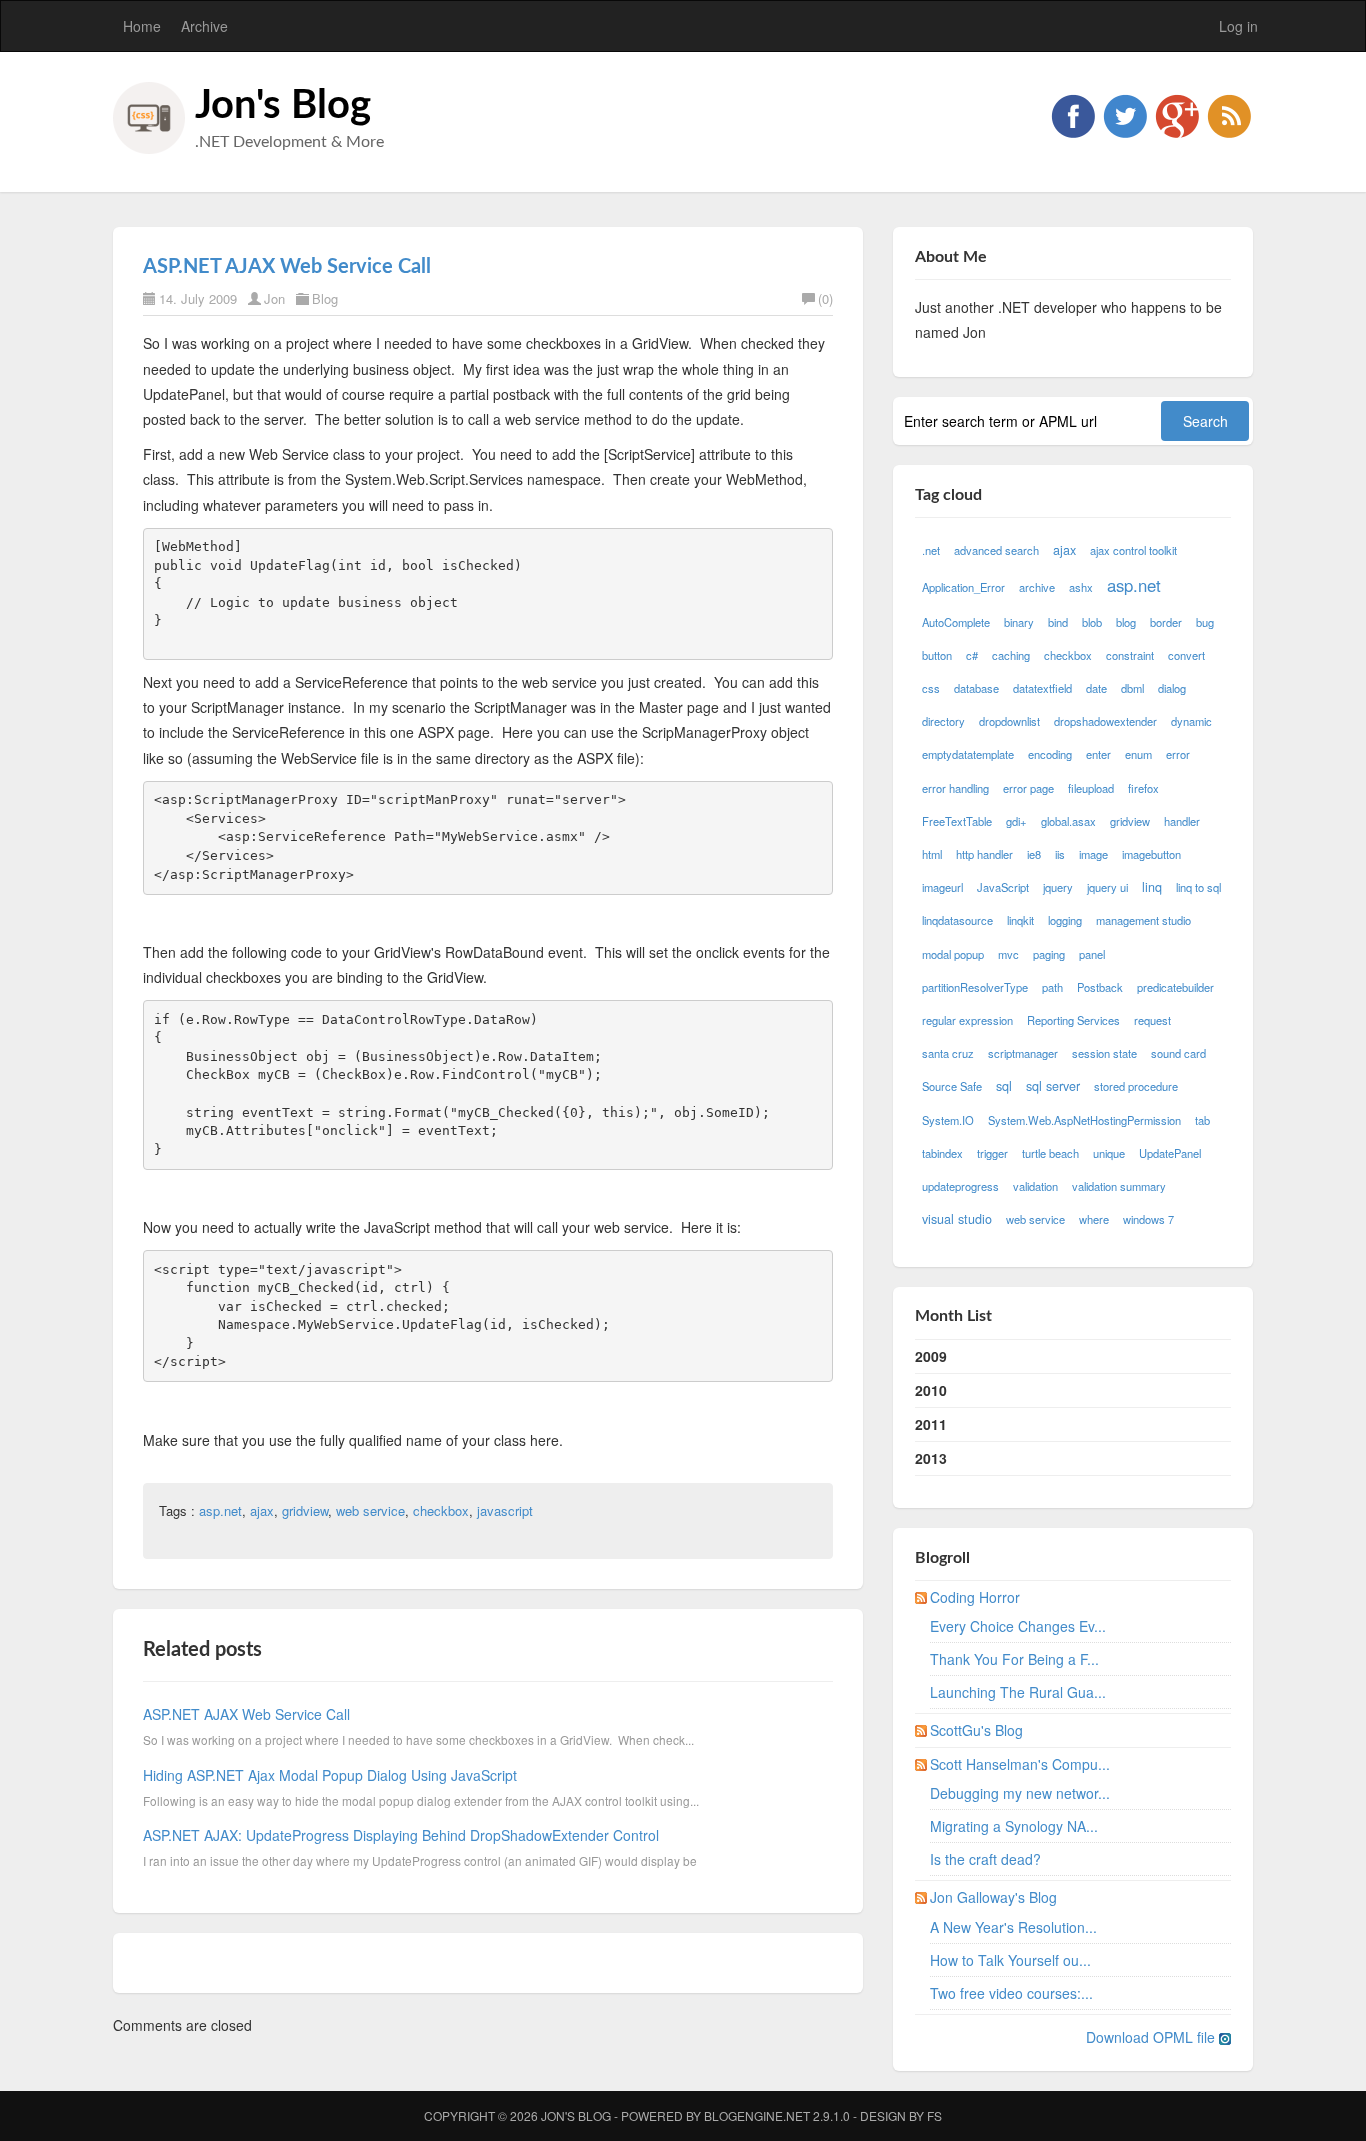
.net (931, 550)
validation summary (1119, 1186)
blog (1126, 622)
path (1052, 987)
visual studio (957, 1219)
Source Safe (952, 1086)
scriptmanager (1023, 1053)
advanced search (996, 550)
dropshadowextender (1105, 721)
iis (1060, 854)
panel (1092, 954)
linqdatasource (957, 920)
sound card (1178, 1053)
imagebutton (1151, 854)
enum (1138, 754)
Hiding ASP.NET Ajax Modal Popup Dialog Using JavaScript (330, 1775)
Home (142, 26)
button (937, 655)
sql (1004, 1086)
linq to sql (1198, 887)
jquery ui (1107, 887)
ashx (1081, 587)
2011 (931, 1424)
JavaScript (1003, 887)
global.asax (1068, 821)
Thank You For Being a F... (1014, 1659)
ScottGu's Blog (976, 1730)
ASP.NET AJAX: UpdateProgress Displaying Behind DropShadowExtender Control (401, 1835)
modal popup (953, 954)
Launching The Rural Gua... (1018, 1692)
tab (1202, 1120)
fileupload (1091, 788)
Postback (1100, 987)
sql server (1053, 1086)
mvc (1008, 954)
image (1093, 854)
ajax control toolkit (1133, 550)
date (1096, 688)
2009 (931, 1356)
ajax (262, 1510)
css (931, 688)
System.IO (948, 1120)
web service (370, 1510)
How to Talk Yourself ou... (1010, 1960)
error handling (955, 788)
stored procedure (1136, 1086)
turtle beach (1050, 1153)
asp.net (220, 1510)
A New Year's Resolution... (1013, 1927)
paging (1049, 954)
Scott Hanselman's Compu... (1020, 1764)
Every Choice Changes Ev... (1018, 1626)
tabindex (942, 1153)
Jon (274, 298)
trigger (992, 1153)
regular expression (967, 1020)
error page (1028, 788)
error (1178, 754)
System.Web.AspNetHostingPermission (1084, 1120)
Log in (1238, 26)
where (1094, 1219)
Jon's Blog (283, 106)
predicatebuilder (1175, 987)
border (1166, 622)
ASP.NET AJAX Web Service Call (287, 267)
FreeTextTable (957, 821)
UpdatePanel (1170, 1153)
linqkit (1020, 920)
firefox (1143, 788)
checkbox (441, 1510)
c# (972, 655)
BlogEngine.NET (757, 2115)
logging (1065, 920)
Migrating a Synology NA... (1014, 1826)
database (976, 688)
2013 (931, 1458)
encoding (1050, 754)
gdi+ (1016, 821)
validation (1035, 1186)
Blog (325, 298)
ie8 (1034, 854)
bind (1058, 622)
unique (1109, 1153)
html (932, 854)
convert (1186, 655)
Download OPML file (1152, 2037)
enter (1098, 754)
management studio (1143, 920)
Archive (204, 26)
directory (943, 721)
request (1152, 1020)
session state (1104, 1053)
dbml (1132, 688)
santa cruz (948, 1053)
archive (1037, 587)
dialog (1172, 688)
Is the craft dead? (985, 1859)
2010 (931, 1390)
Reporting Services (1073, 1020)
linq (1152, 887)
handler (1182, 821)
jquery (1058, 887)
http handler (984, 854)
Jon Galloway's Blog (993, 1897)
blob (1092, 622)
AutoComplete (956, 622)
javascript (505, 1510)
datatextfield (1042, 688)
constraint (1130, 655)
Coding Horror (975, 1597)
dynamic (1191, 721)
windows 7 (1148, 1219)
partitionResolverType (975, 987)
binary (1019, 622)
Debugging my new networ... (1020, 1793)
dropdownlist (1009, 721)
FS (934, 2115)
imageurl (942, 887)
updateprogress (960, 1186)
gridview (305, 1510)
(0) (825, 298)
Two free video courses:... (1011, 1993)
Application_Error (963, 587)
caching (1011, 655)
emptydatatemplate (968, 754)
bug (1205, 622)
